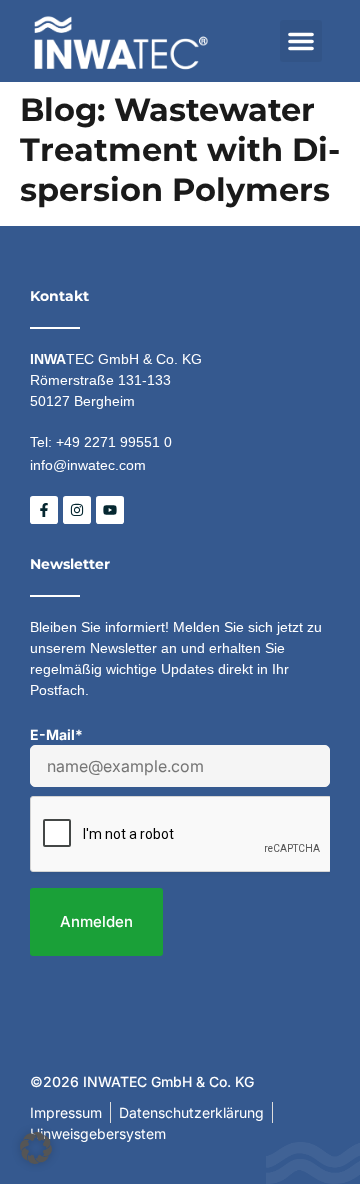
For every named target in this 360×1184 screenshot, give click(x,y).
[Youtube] (110, 510)
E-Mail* (56, 734)
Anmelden (96, 921)
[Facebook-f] (44, 510)
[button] (301, 41)
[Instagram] (77, 510)
